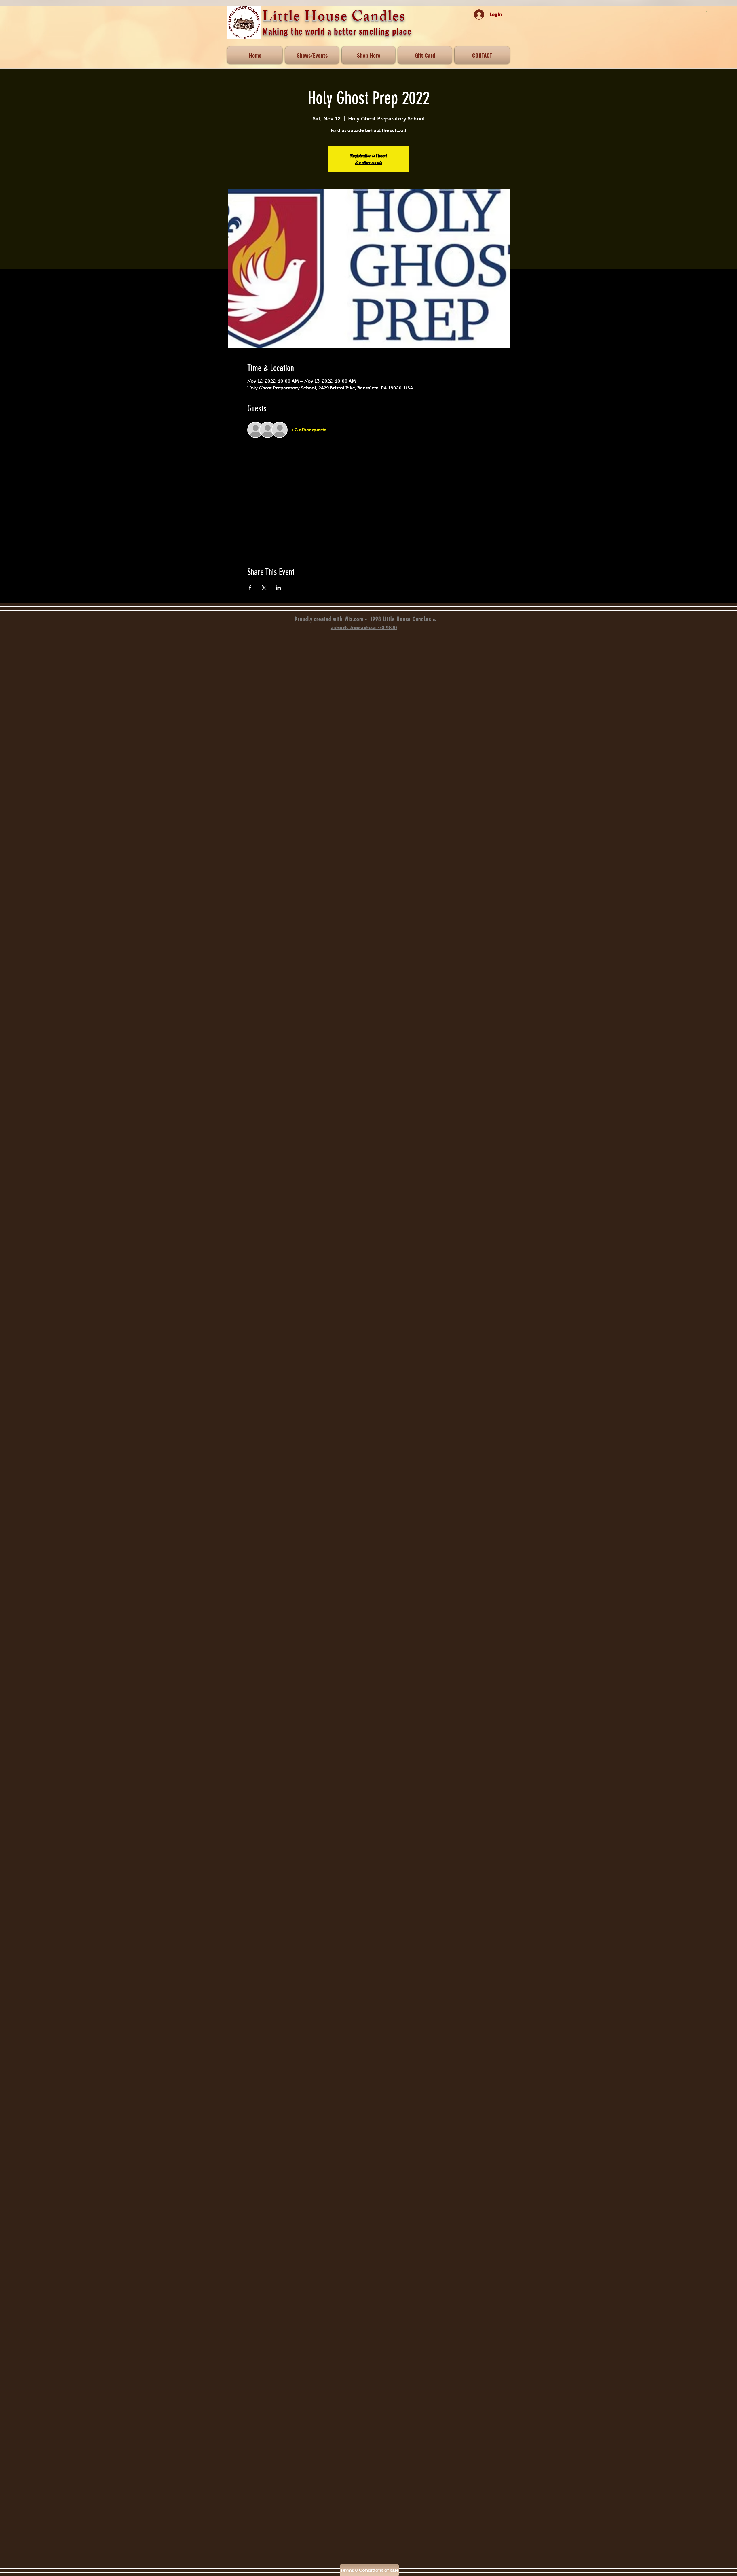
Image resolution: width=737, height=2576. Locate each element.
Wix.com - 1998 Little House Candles (391, 619)
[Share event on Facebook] (250, 588)
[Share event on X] (264, 588)
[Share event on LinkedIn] (278, 588)
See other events (368, 162)
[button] (368, 55)
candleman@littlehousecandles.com (354, 628)
